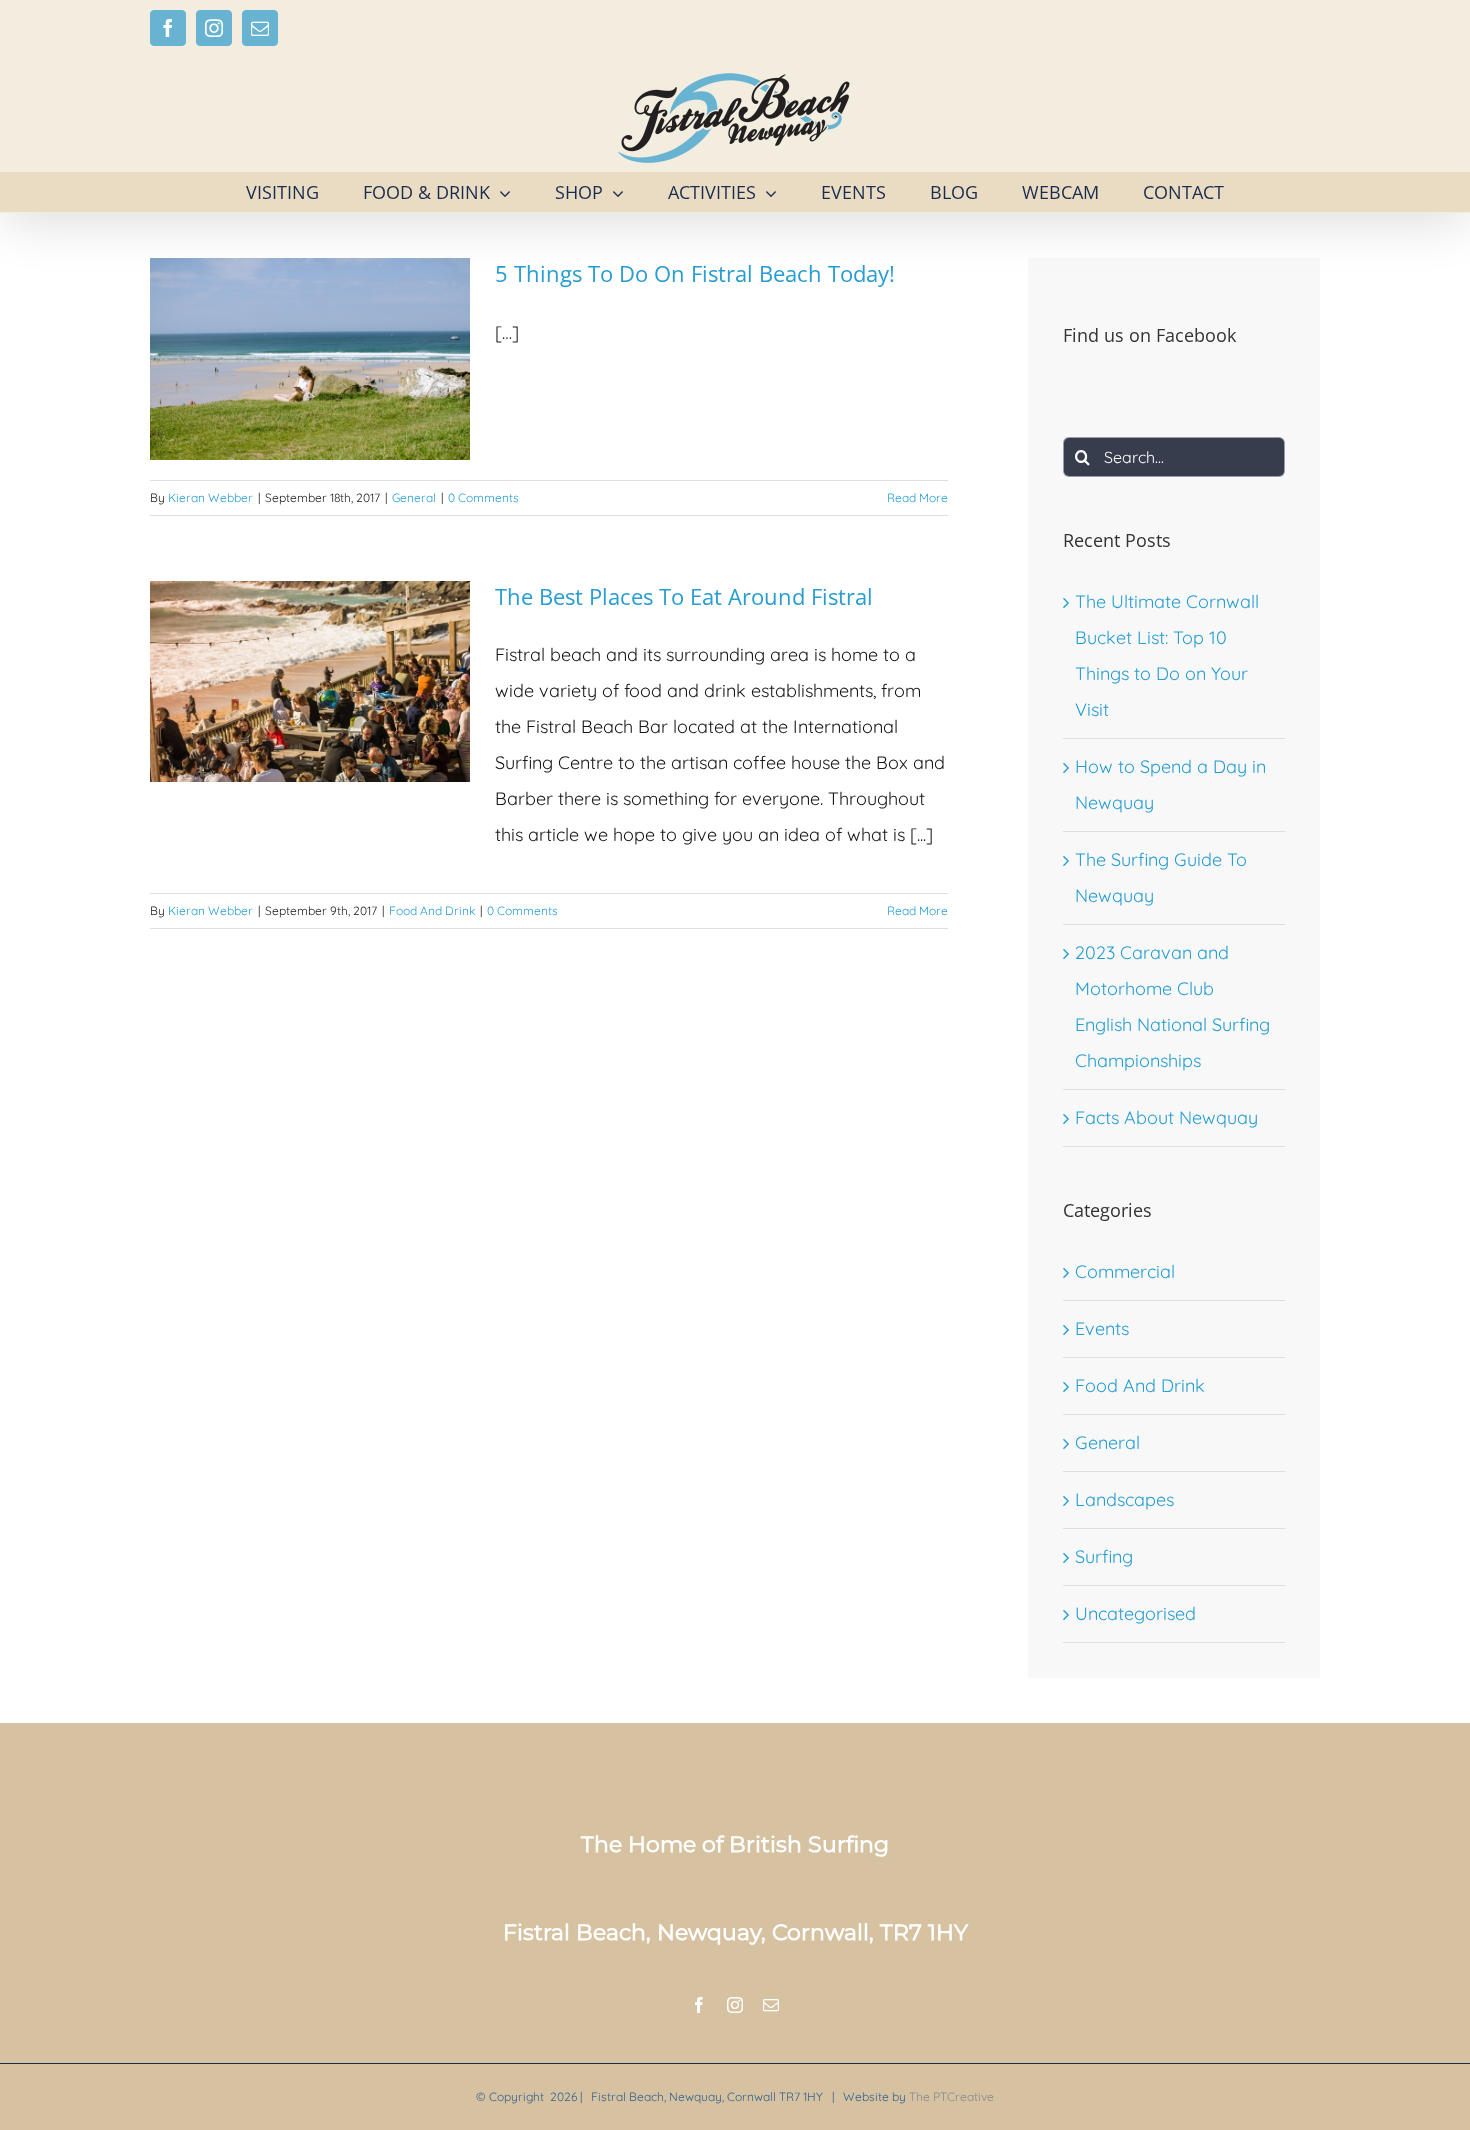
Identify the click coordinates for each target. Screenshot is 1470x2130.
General (414, 497)
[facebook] (699, 2005)
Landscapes (1124, 1499)
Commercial (1125, 1271)
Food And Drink (432, 910)
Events (1102, 1328)
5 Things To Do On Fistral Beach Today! (695, 273)
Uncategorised (1135, 1613)
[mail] (771, 2005)
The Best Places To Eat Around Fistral (684, 596)
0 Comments (483, 497)
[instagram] (735, 2005)
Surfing (1104, 1556)
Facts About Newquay (1166, 1117)
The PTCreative (951, 2096)
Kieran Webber (210, 497)
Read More (917, 497)
